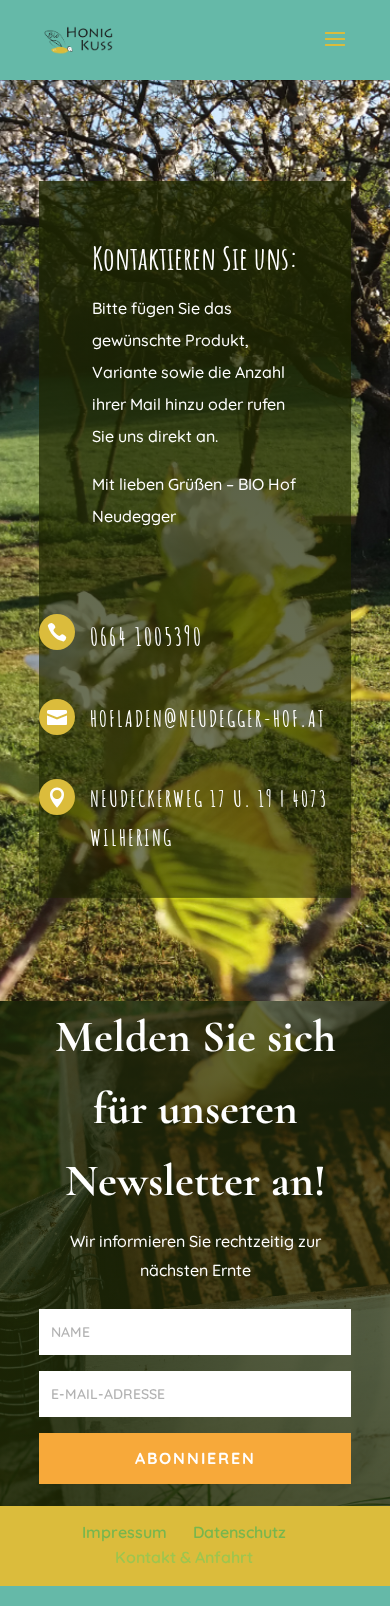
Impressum (124, 1532)
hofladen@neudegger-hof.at (208, 718)
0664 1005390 (146, 636)
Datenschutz (239, 1532)
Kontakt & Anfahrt (184, 1557)
